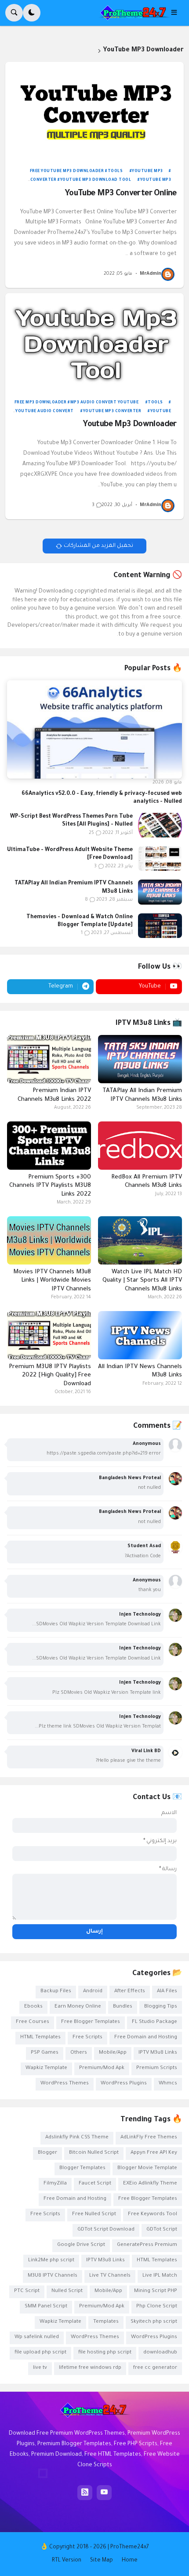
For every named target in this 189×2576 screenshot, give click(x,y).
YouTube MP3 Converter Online (120, 194)
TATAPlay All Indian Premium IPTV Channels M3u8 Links (74, 887)
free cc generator (155, 2368)
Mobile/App (113, 2053)
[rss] (85, 2493)
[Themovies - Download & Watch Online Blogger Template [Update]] (160, 926)
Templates (106, 2322)
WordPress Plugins (124, 2084)
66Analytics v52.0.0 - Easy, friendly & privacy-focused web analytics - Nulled (102, 798)
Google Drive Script (81, 2245)
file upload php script (40, 2353)
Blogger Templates (82, 2168)
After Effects (130, 1992)
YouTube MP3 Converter (112, 412)
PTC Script (27, 2291)
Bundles (123, 2007)
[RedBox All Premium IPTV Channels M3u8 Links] (140, 1146)
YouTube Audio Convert (45, 412)
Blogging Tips (161, 2007)
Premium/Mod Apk (102, 2068)
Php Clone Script (157, 2307)
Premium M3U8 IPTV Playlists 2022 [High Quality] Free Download (50, 1376)
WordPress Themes (65, 2084)
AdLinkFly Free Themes (149, 2138)
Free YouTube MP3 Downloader (67, 172)
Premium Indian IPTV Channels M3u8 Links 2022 (54, 1095)
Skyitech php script (154, 2322)
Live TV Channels (110, 2276)
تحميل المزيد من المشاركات (98, 546)
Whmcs (168, 2084)
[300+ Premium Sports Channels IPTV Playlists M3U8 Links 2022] (49, 1146)
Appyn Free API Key (154, 2153)
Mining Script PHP (156, 2291)
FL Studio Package (154, 2022)
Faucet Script (95, 2184)
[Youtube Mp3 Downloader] (94, 343)
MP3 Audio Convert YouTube (104, 403)
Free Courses (33, 2022)
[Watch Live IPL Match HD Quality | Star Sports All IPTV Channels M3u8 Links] (140, 1240)
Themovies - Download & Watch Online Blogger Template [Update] (80, 921)
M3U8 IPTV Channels (53, 2276)
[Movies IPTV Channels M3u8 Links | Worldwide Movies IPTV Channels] (49, 1240)
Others (79, 2053)
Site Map (102, 2561)
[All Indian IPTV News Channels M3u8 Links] (140, 1335)
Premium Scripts (157, 2068)
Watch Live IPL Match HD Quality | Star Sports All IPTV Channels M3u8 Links (142, 1281)
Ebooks (33, 2007)
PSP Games (45, 2053)
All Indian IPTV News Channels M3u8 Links (140, 1371)
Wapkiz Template (46, 2068)
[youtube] (104, 2493)
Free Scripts (87, 2038)
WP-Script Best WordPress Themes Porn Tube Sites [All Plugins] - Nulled (71, 821)
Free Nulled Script (94, 2215)
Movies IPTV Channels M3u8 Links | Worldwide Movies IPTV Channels (52, 1281)
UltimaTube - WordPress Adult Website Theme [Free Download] (70, 854)
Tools (115, 172)
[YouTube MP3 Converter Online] (94, 112)
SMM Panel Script (46, 2307)
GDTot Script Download (106, 2230)
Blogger (47, 2153)
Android (93, 1992)
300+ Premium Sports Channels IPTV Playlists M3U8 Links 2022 (50, 1186)
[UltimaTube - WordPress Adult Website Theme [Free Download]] (160, 859)
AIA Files (167, 1992)
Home (130, 2561)
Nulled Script (67, 2291)
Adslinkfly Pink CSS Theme (77, 2138)
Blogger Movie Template (147, 2168)
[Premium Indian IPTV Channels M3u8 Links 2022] (49, 1059)
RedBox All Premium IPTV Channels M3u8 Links (147, 1182)
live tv (40, 2368)
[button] (177, 13)
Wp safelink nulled (37, 2337)
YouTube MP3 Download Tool (96, 180)
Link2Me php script (51, 2261)
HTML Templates (40, 2038)
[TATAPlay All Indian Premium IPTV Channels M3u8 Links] (160, 892)
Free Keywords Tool (153, 2215)
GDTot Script (162, 2230)
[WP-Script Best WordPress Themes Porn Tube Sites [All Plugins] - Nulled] (160, 825)
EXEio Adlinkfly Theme (150, 2184)
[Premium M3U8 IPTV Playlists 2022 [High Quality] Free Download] (49, 1335)
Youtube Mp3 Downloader (129, 425)
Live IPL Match (160, 2276)
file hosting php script (105, 2353)
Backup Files (56, 1992)
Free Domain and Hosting (146, 2038)
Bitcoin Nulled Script (94, 2153)
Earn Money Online (78, 2007)
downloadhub (160, 2353)
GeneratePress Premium (147, 2245)
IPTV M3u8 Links (158, 2053)
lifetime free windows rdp (90, 2368)
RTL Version (67, 2561)
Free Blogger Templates (91, 2022)
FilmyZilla (55, 2184)
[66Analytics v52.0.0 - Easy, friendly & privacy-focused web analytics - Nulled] (94, 729)
